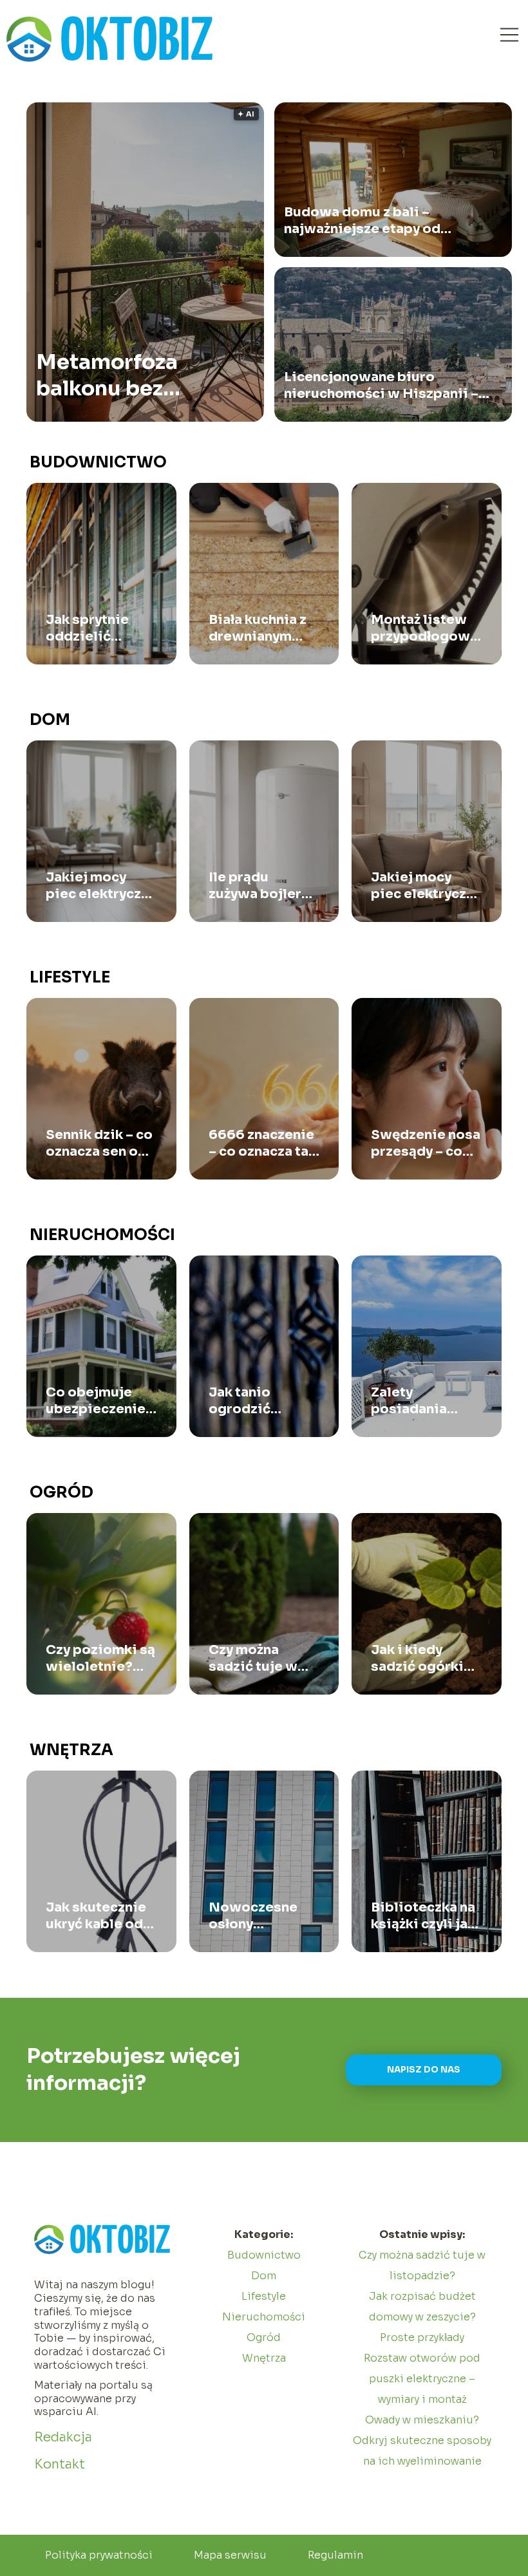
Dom (50, 720)
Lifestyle (70, 977)
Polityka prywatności (99, 2555)
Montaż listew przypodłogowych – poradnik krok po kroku (427, 628)
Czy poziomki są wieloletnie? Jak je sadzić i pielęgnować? (100, 1659)
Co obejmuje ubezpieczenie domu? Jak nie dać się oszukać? (96, 1401)
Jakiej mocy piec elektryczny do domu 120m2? (426, 886)
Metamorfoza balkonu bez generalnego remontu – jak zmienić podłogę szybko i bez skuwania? (124, 376)
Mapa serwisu (230, 2555)
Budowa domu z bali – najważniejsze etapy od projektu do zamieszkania (371, 221)
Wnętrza (71, 1750)
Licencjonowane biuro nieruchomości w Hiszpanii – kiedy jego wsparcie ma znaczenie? (381, 386)
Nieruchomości (102, 1235)
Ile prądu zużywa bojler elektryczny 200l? (255, 886)
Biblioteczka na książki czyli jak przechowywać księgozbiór (423, 1916)
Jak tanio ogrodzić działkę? (240, 1401)
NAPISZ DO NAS (424, 2070)
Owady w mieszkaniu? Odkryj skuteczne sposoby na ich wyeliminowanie (422, 2440)
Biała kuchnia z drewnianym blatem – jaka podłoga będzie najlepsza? (261, 628)
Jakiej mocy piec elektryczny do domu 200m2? (101, 886)
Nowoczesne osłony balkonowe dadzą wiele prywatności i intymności (255, 1916)
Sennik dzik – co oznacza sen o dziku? (99, 1143)
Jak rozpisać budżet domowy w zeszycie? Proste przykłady (422, 2317)
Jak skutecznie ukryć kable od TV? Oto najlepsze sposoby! (96, 1916)
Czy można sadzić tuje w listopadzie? (253, 1659)
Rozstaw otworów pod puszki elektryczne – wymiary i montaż (422, 2379)
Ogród (61, 1492)
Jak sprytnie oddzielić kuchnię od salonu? (87, 628)
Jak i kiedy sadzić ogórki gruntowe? (417, 1659)
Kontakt (60, 2464)
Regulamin (335, 2555)
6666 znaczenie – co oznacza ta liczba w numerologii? (261, 1143)
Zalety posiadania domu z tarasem (424, 1401)
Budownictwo (98, 462)
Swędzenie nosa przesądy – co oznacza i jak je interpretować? (426, 1143)
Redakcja (63, 2437)
